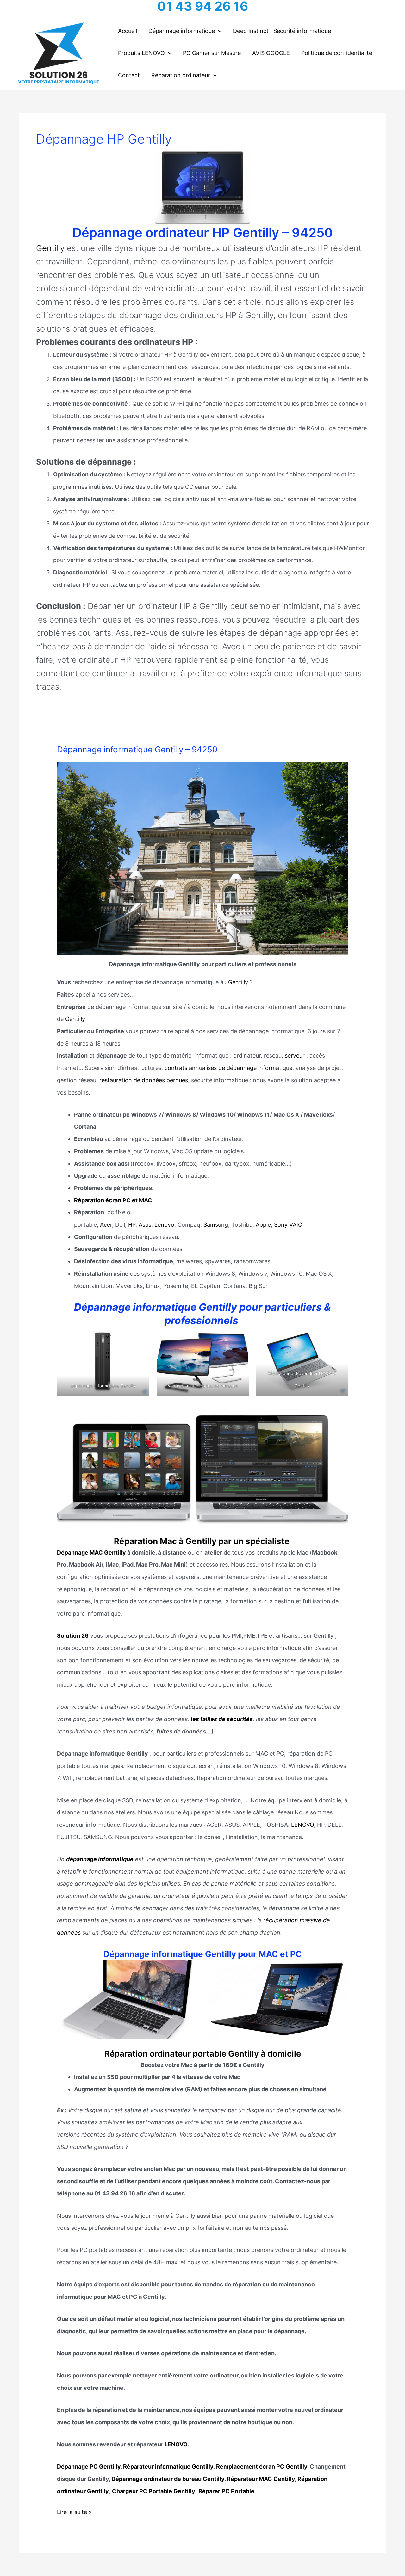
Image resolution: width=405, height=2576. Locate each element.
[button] (218, 31)
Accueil (128, 31)
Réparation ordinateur (181, 75)
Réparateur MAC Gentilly (261, 2479)
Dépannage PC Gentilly (89, 2466)
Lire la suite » (74, 2513)
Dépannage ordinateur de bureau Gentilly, (169, 2479)
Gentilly (50, 248)
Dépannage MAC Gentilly (91, 1552)
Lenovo (164, 1225)
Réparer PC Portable (226, 2491)
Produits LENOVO (141, 53)
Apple (263, 1225)
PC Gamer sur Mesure (212, 53)
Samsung (216, 1225)
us (148, 1225)
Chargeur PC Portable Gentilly (154, 2491)
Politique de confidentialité (337, 53)
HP (132, 1225)
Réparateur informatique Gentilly (168, 2466)
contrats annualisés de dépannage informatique (228, 1068)
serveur (295, 1055)
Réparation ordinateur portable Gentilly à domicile (203, 2054)
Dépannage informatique (182, 31)
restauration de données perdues (144, 1080)
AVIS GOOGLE (271, 53)
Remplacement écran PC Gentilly (262, 2466)
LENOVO (302, 1825)
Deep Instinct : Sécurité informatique (282, 31)
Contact (129, 75)
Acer (106, 1225)
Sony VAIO (288, 1225)
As (142, 1225)
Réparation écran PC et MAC (113, 1200)
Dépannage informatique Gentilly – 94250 (137, 749)
